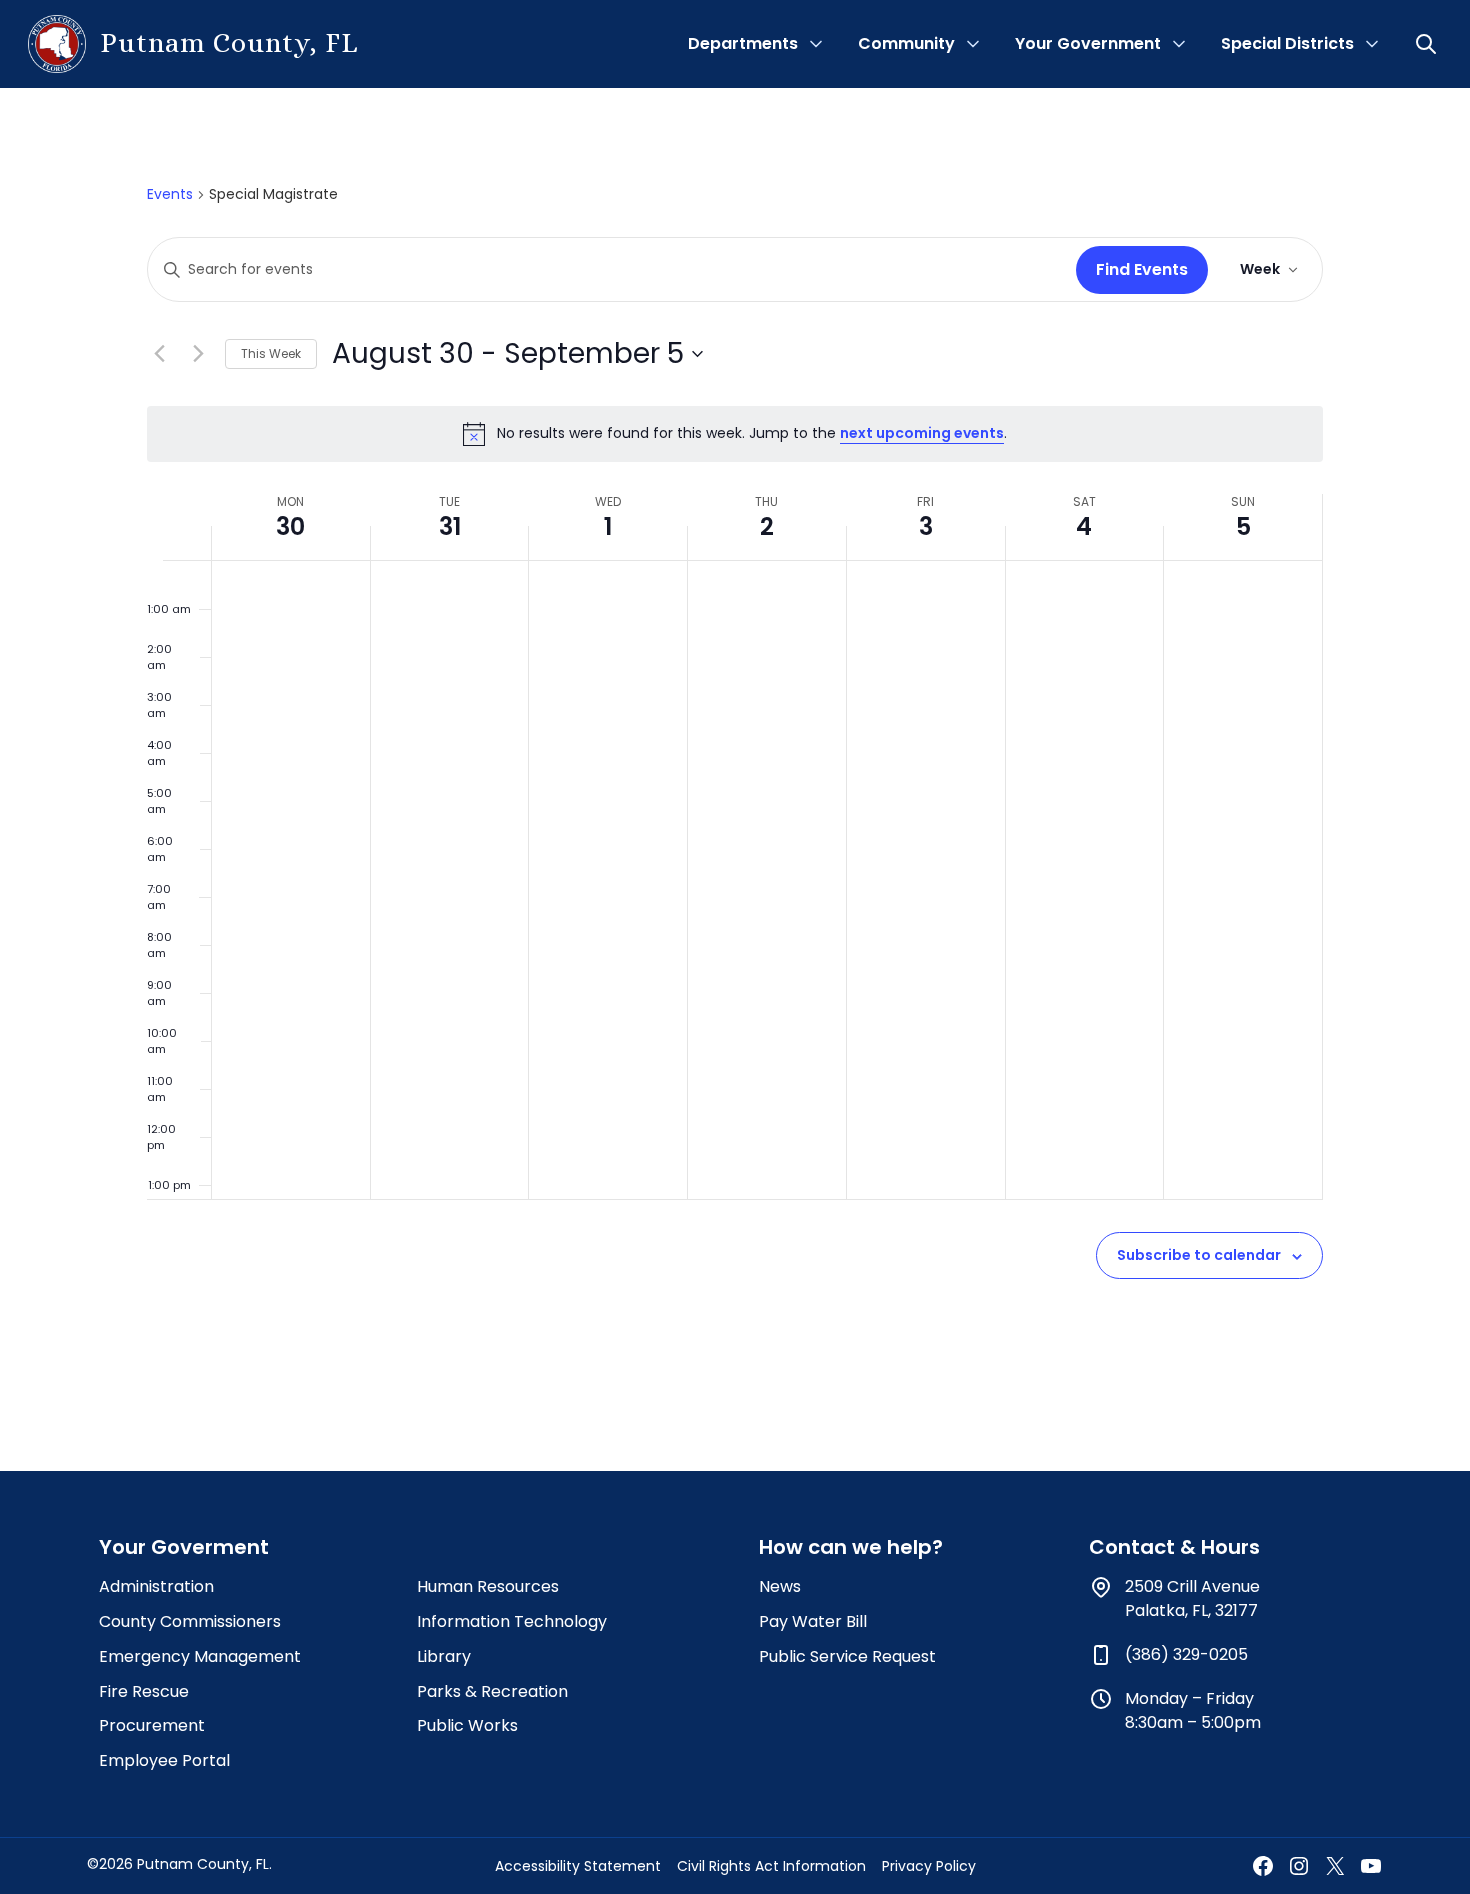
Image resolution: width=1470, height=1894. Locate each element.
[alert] (735, 434)
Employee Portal (164, 1760)
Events (170, 194)
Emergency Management (200, 1656)
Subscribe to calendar (1199, 1255)
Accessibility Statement (578, 1866)
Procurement (152, 1725)
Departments (743, 43)
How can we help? (851, 1547)
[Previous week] (159, 354)
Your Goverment (184, 1547)
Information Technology (512, 1621)
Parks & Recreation (492, 1691)
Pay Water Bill (813, 1621)
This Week (271, 353)
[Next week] (198, 354)
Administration (156, 1586)
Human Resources (488, 1586)
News (780, 1586)
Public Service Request (847, 1656)
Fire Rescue (144, 1691)
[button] (1428, 44)
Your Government (1088, 43)
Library (444, 1656)
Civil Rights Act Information (771, 1866)
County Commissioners (190, 1621)
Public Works (467, 1725)
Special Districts (1287, 43)
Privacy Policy (929, 1866)
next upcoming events (922, 433)
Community (906, 43)
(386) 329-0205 (1186, 1654)
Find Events (1142, 269)
